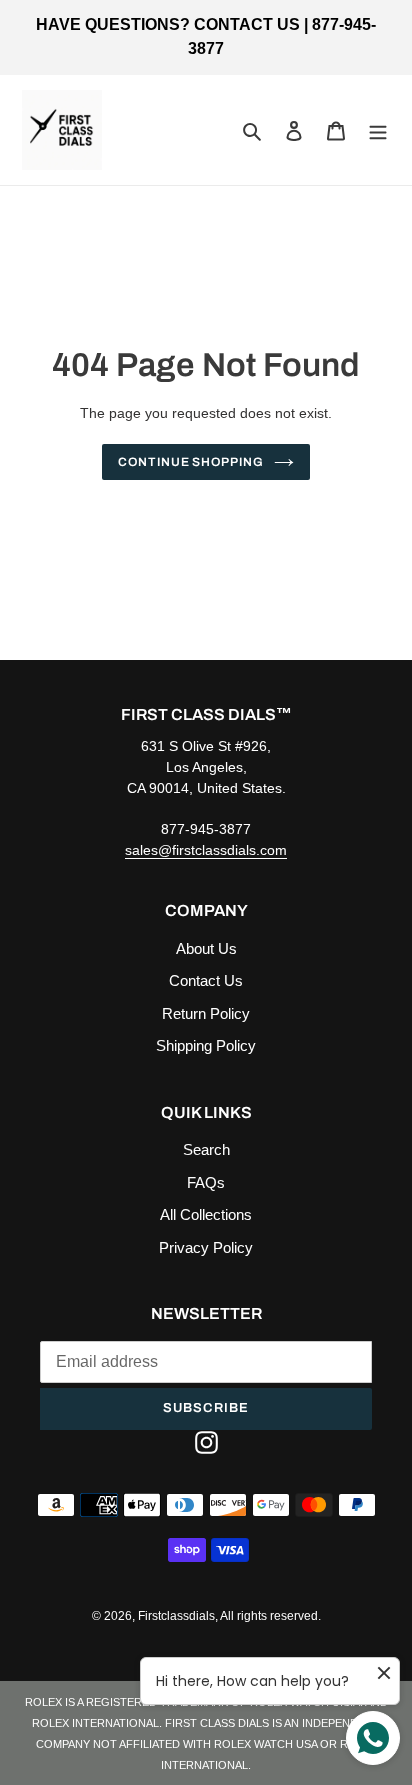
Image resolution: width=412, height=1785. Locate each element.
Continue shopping (191, 462)
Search (206, 1149)
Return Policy (206, 1013)
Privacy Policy (206, 1247)
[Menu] (378, 130)
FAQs (206, 1182)
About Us (206, 948)
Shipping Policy (206, 1045)
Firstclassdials (176, 1616)
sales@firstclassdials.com (206, 850)
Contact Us (206, 980)
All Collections (206, 1214)
